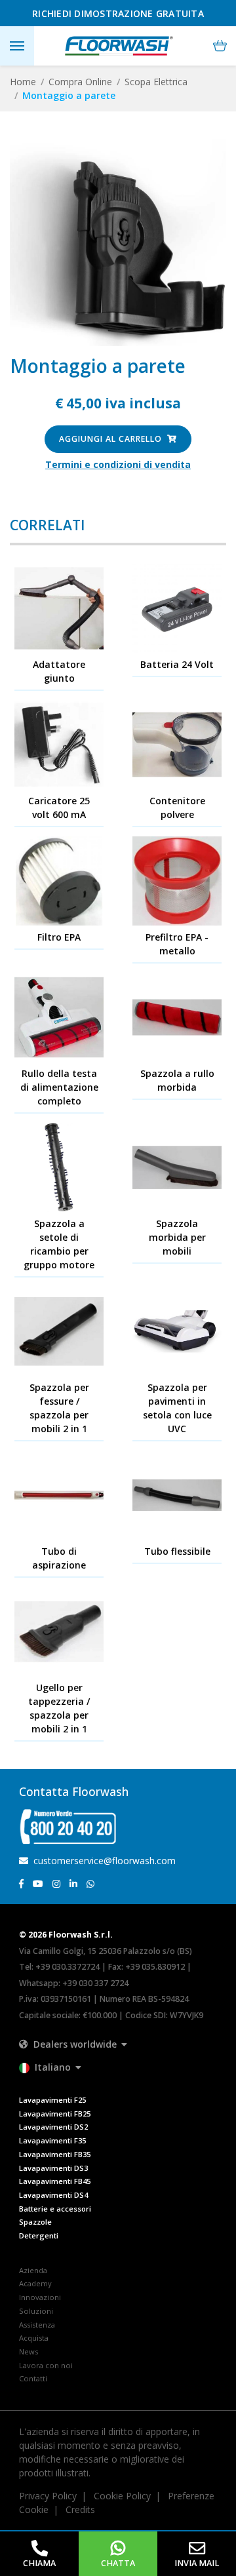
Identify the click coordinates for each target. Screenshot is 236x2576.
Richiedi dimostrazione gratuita (118, 13)
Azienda (33, 2270)
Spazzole (35, 2222)
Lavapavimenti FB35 (55, 2154)
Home (23, 82)
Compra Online (80, 82)
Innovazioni (40, 2297)
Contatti (33, 2378)
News (29, 2352)
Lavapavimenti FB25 (55, 2114)
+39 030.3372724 (68, 1967)
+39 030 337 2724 (95, 1983)
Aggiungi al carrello (112, 439)
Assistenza (37, 2325)
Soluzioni (36, 2311)
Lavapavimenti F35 (52, 2140)
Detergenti (39, 2235)
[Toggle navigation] (17, 46)
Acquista (34, 2338)
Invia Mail (197, 2563)
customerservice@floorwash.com (103, 1861)
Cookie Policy (122, 2496)
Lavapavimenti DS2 (53, 2127)
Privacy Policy (48, 2496)
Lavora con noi (46, 2365)
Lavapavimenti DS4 (53, 2195)
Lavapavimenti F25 (52, 2100)
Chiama (39, 2563)
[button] (220, 46)
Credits (80, 2509)
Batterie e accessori (55, 2209)
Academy (35, 2283)
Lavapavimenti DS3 (53, 2168)
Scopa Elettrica (156, 82)
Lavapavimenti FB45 (55, 2181)
